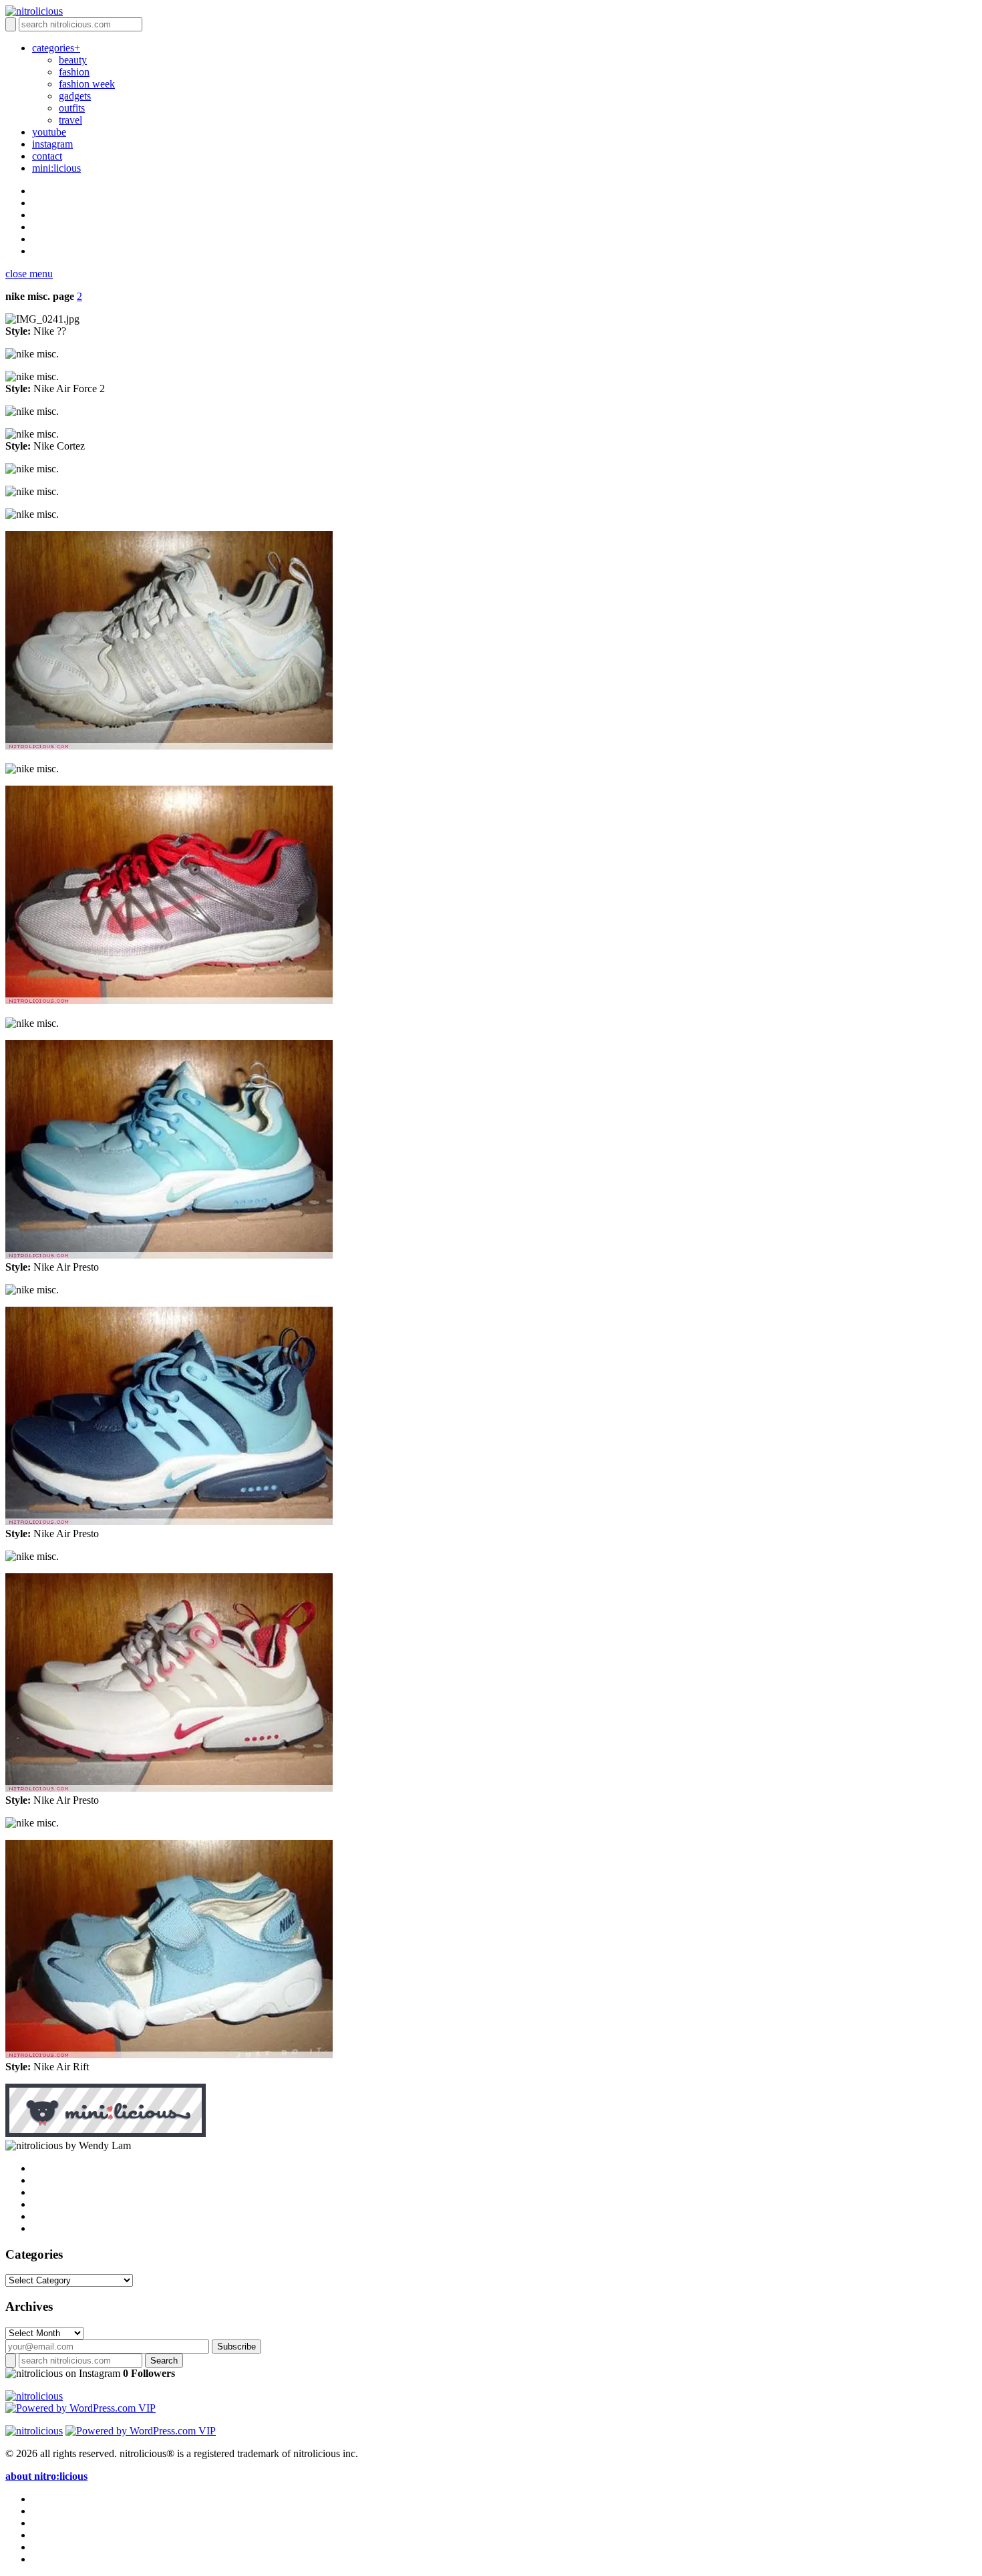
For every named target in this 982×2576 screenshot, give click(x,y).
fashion (74, 72)
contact (47, 156)
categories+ (56, 48)
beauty (73, 60)
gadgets (75, 96)
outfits (72, 108)
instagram (52, 144)
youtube (49, 132)
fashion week (87, 84)
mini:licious (56, 168)
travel (70, 120)
